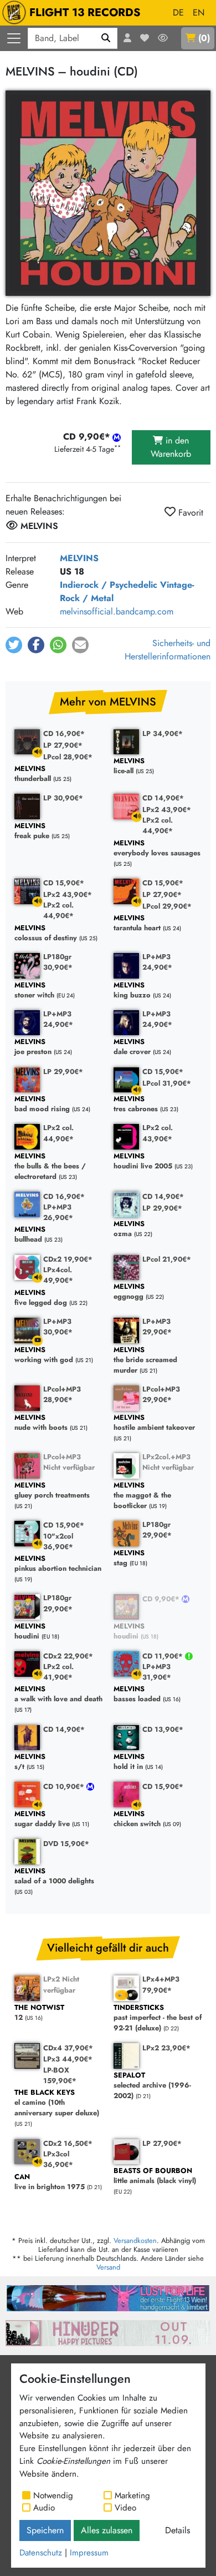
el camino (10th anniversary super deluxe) (57, 2103)
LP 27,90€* (63, 745)
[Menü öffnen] (14, 38)
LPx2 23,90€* (166, 2048)
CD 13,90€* (163, 1729)
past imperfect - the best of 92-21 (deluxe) (158, 2018)
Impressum (89, 2553)
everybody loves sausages (157, 848)
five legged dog (41, 1298)
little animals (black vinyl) (155, 2176)
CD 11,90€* (164, 1656)
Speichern (45, 2530)
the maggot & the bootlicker (142, 1496)
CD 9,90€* (162, 1599)
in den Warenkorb (171, 447)
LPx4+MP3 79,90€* (161, 1984)
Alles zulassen (107, 2530)
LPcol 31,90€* (167, 1083)
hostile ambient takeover (154, 1423)
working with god (44, 1355)
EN (199, 12)
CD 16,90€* (64, 734)
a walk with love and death (58, 1694)
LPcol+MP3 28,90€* (62, 1394)
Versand (108, 2267)
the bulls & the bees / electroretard (50, 1167)
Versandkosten (135, 2240)
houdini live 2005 (143, 1161)
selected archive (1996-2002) (152, 2086)
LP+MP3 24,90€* (157, 962)
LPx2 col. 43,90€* (158, 1133)
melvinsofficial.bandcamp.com (117, 611)
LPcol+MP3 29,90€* (161, 1394)
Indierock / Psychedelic (109, 585)
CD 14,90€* (163, 798)
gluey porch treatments (52, 1491)
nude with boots (41, 1423)
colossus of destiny (46, 933)
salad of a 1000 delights (54, 1876)
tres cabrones (136, 1104)
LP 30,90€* (63, 798)
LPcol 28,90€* (68, 757)
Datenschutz (41, 2553)
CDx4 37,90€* (68, 2048)
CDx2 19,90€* (68, 1259)
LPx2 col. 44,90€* (158, 825)
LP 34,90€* (163, 734)
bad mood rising (42, 1104)
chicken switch (137, 1819)
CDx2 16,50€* (68, 2143)
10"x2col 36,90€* (58, 1541)
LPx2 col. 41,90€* (58, 1672)
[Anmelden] (127, 38)
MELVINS (79, 558)
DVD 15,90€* (66, 1844)
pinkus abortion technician (58, 1564)
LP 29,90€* (63, 1072)
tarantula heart (137, 923)
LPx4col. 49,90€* (58, 1275)
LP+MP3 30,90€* (58, 1327)
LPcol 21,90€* (167, 1259)
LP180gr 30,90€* (58, 962)
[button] (14, 645)
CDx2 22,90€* (68, 1656)
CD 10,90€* (65, 1786)
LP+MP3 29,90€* (157, 1327)
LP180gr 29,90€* (157, 1530)
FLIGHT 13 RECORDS (85, 12)
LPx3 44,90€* (68, 2059)
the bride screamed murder (145, 1360)
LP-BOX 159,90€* (60, 2075)
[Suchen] (106, 38)
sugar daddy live (42, 1819)
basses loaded (137, 1694)
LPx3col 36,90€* (58, 2159)
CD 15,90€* (64, 883)
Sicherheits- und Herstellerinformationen (168, 650)
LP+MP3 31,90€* (157, 1672)
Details (178, 2530)
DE (178, 12)
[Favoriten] (145, 38)
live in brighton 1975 (50, 2182)
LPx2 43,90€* (167, 810)
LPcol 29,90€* (167, 906)
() (204, 38)
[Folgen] (163, 38)
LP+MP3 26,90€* (58, 1212)
